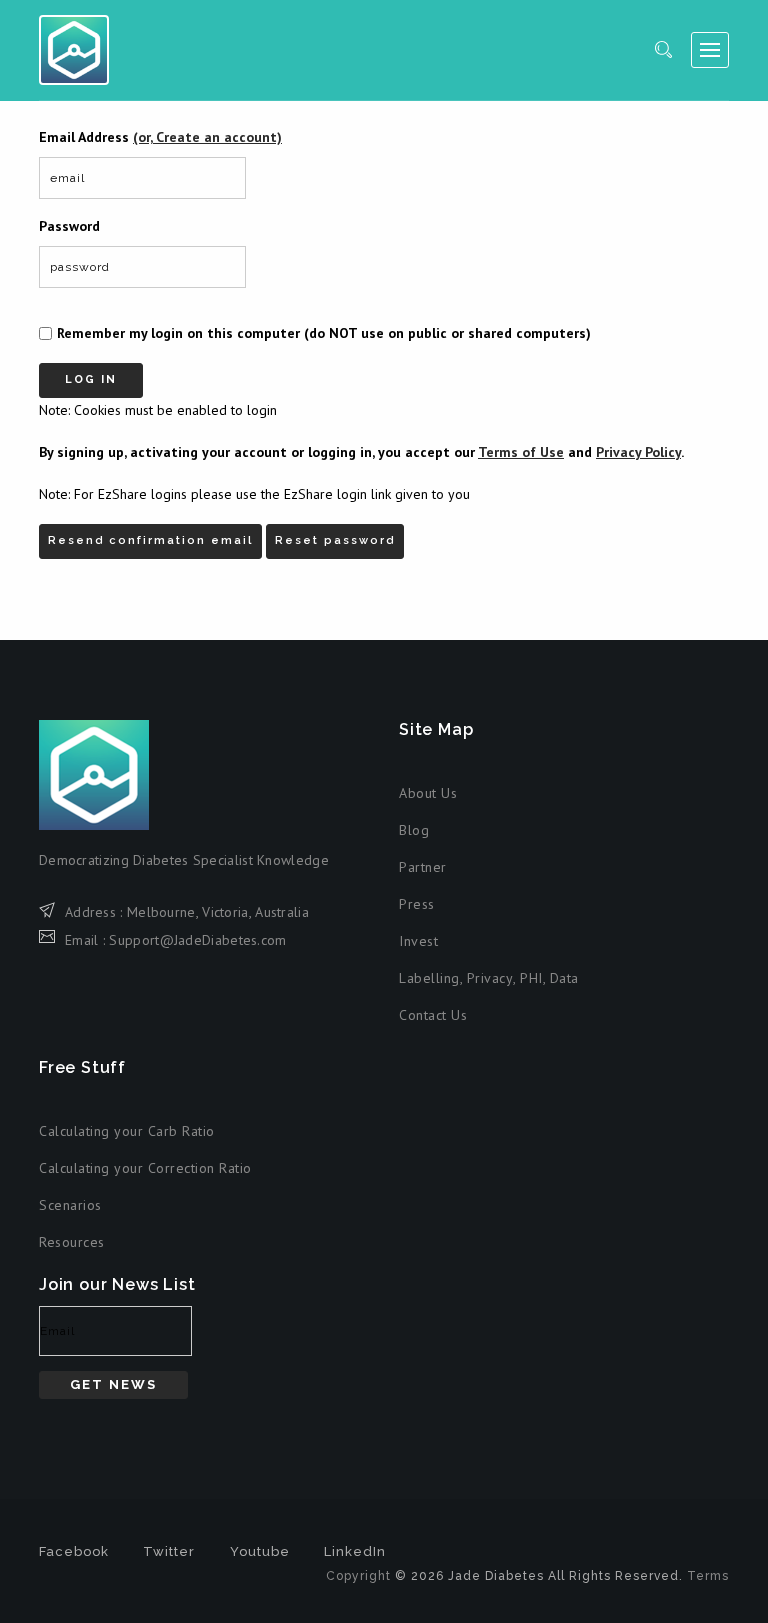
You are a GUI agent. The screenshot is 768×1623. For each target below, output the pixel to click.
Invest (418, 941)
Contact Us (433, 1015)
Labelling (429, 978)
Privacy (490, 978)
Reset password (335, 540)
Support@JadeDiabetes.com (197, 940)
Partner (423, 867)
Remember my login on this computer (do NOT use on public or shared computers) (324, 333)
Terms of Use (521, 452)
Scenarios (70, 1205)
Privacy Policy (638, 452)
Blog (414, 830)
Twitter (169, 1551)
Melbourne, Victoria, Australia (218, 912)
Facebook (74, 1551)
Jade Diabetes (74, 50)
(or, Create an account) (207, 137)
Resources (72, 1242)
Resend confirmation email (150, 540)
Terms (708, 1576)
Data (564, 978)
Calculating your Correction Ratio (145, 1168)
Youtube (260, 1551)
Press (417, 904)
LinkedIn (355, 1551)
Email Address (160, 137)
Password (69, 226)
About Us (428, 793)
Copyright (358, 1576)
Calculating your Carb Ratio (127, 1131)
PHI (531, 978)
